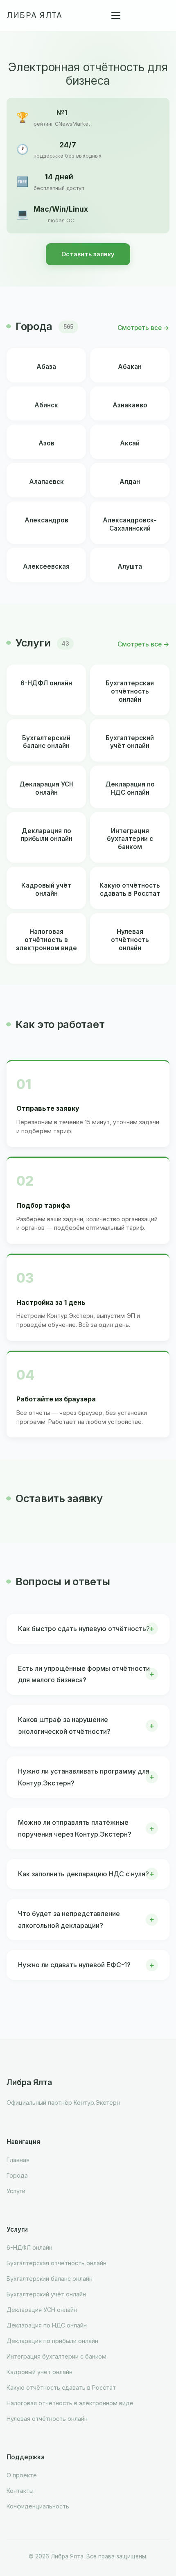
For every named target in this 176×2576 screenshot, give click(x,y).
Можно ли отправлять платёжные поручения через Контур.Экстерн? (75, 1828)
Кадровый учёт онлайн (39, 2372)
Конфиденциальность (38, 2506)
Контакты (20, 2491)
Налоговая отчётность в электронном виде (70, 2403)
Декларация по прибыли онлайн (52, 2341)
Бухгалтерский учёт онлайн (46, 2294)
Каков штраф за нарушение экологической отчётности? (64, 1725)
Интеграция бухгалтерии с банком (56, 2356)
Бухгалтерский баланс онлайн (50, 2279)
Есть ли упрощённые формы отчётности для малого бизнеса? (84, 1674)
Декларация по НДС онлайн (47, 2325)
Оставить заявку (88, 254)
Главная (18, 2160)
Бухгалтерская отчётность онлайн (56, 2263)
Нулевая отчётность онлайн (47, 2419)
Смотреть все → (143, 328)
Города (17, 2175)
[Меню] (116, 16)
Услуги (16, 2191)
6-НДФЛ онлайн (29, 2247)
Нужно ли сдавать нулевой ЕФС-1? (74, 1965)
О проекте (22, 2475)
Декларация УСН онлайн (42, 2310)
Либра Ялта (34, 15)
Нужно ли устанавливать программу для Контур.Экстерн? (84, 1777)
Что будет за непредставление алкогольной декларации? (69, 1920)
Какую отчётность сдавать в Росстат (61, 2387)
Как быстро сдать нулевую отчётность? (84, 1629)
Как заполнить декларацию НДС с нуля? (83, 1874)
